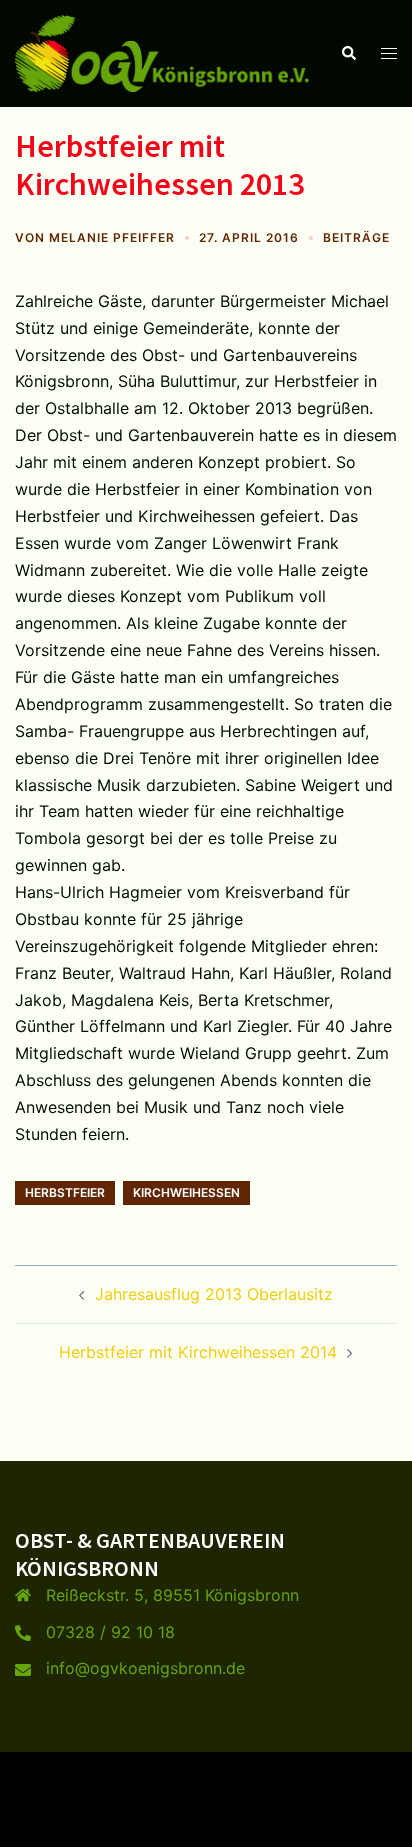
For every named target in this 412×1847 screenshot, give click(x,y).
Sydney (206, 1812)
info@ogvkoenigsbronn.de (145, 1668)
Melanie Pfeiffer (112, 237)
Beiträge (356, 237)
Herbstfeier (65, 1192)
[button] (348, 53)
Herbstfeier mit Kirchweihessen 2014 (198, 1352)
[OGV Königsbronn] (162, 52)
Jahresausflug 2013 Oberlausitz (214, 1294)
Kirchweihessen (186, 1192)
